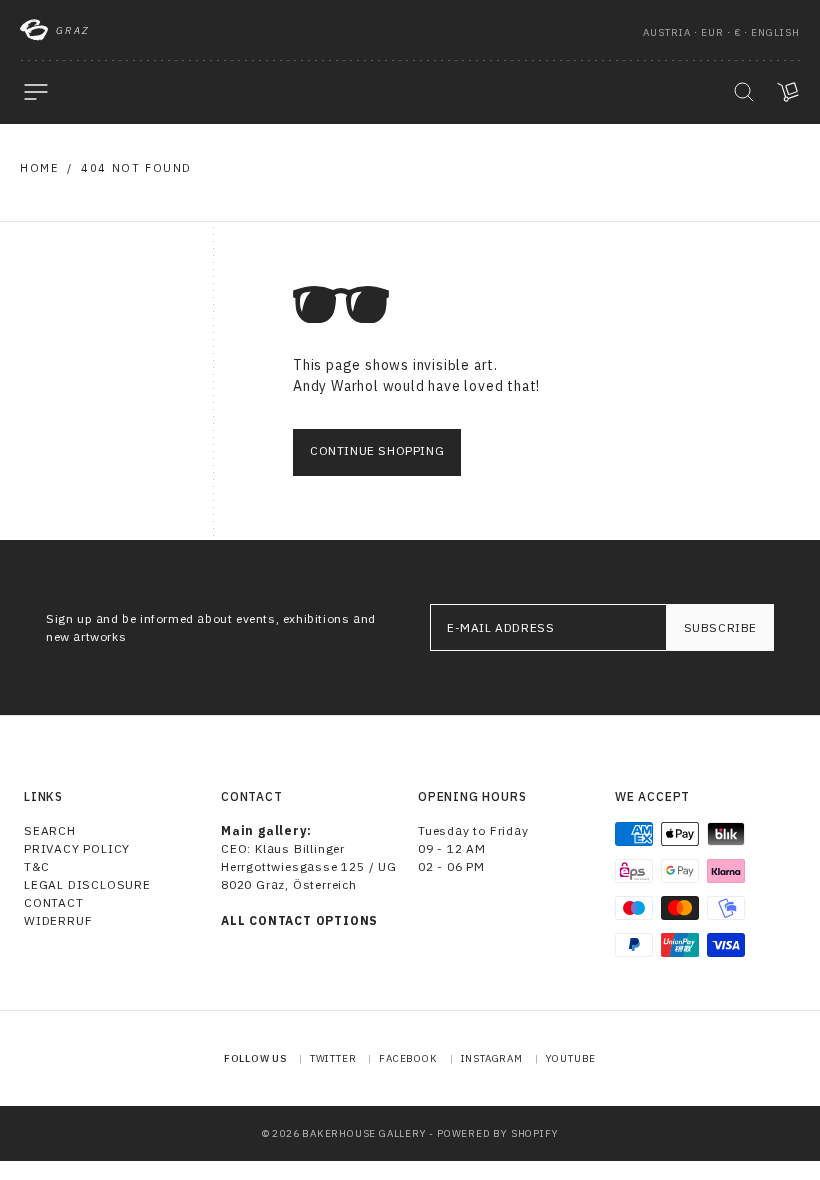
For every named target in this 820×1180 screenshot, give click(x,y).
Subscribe (720, 627)
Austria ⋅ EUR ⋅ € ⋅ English (721, 32)
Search (50, 830)
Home (39, 168)
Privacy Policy (77, 848)
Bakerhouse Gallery (364, 1133)
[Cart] (788, 92)
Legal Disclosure (87, 884)
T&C (36, 866)
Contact (54, 902)
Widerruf (58, 920)
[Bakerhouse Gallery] (34, 30)
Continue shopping (377, 450)
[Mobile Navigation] (36, 92)
